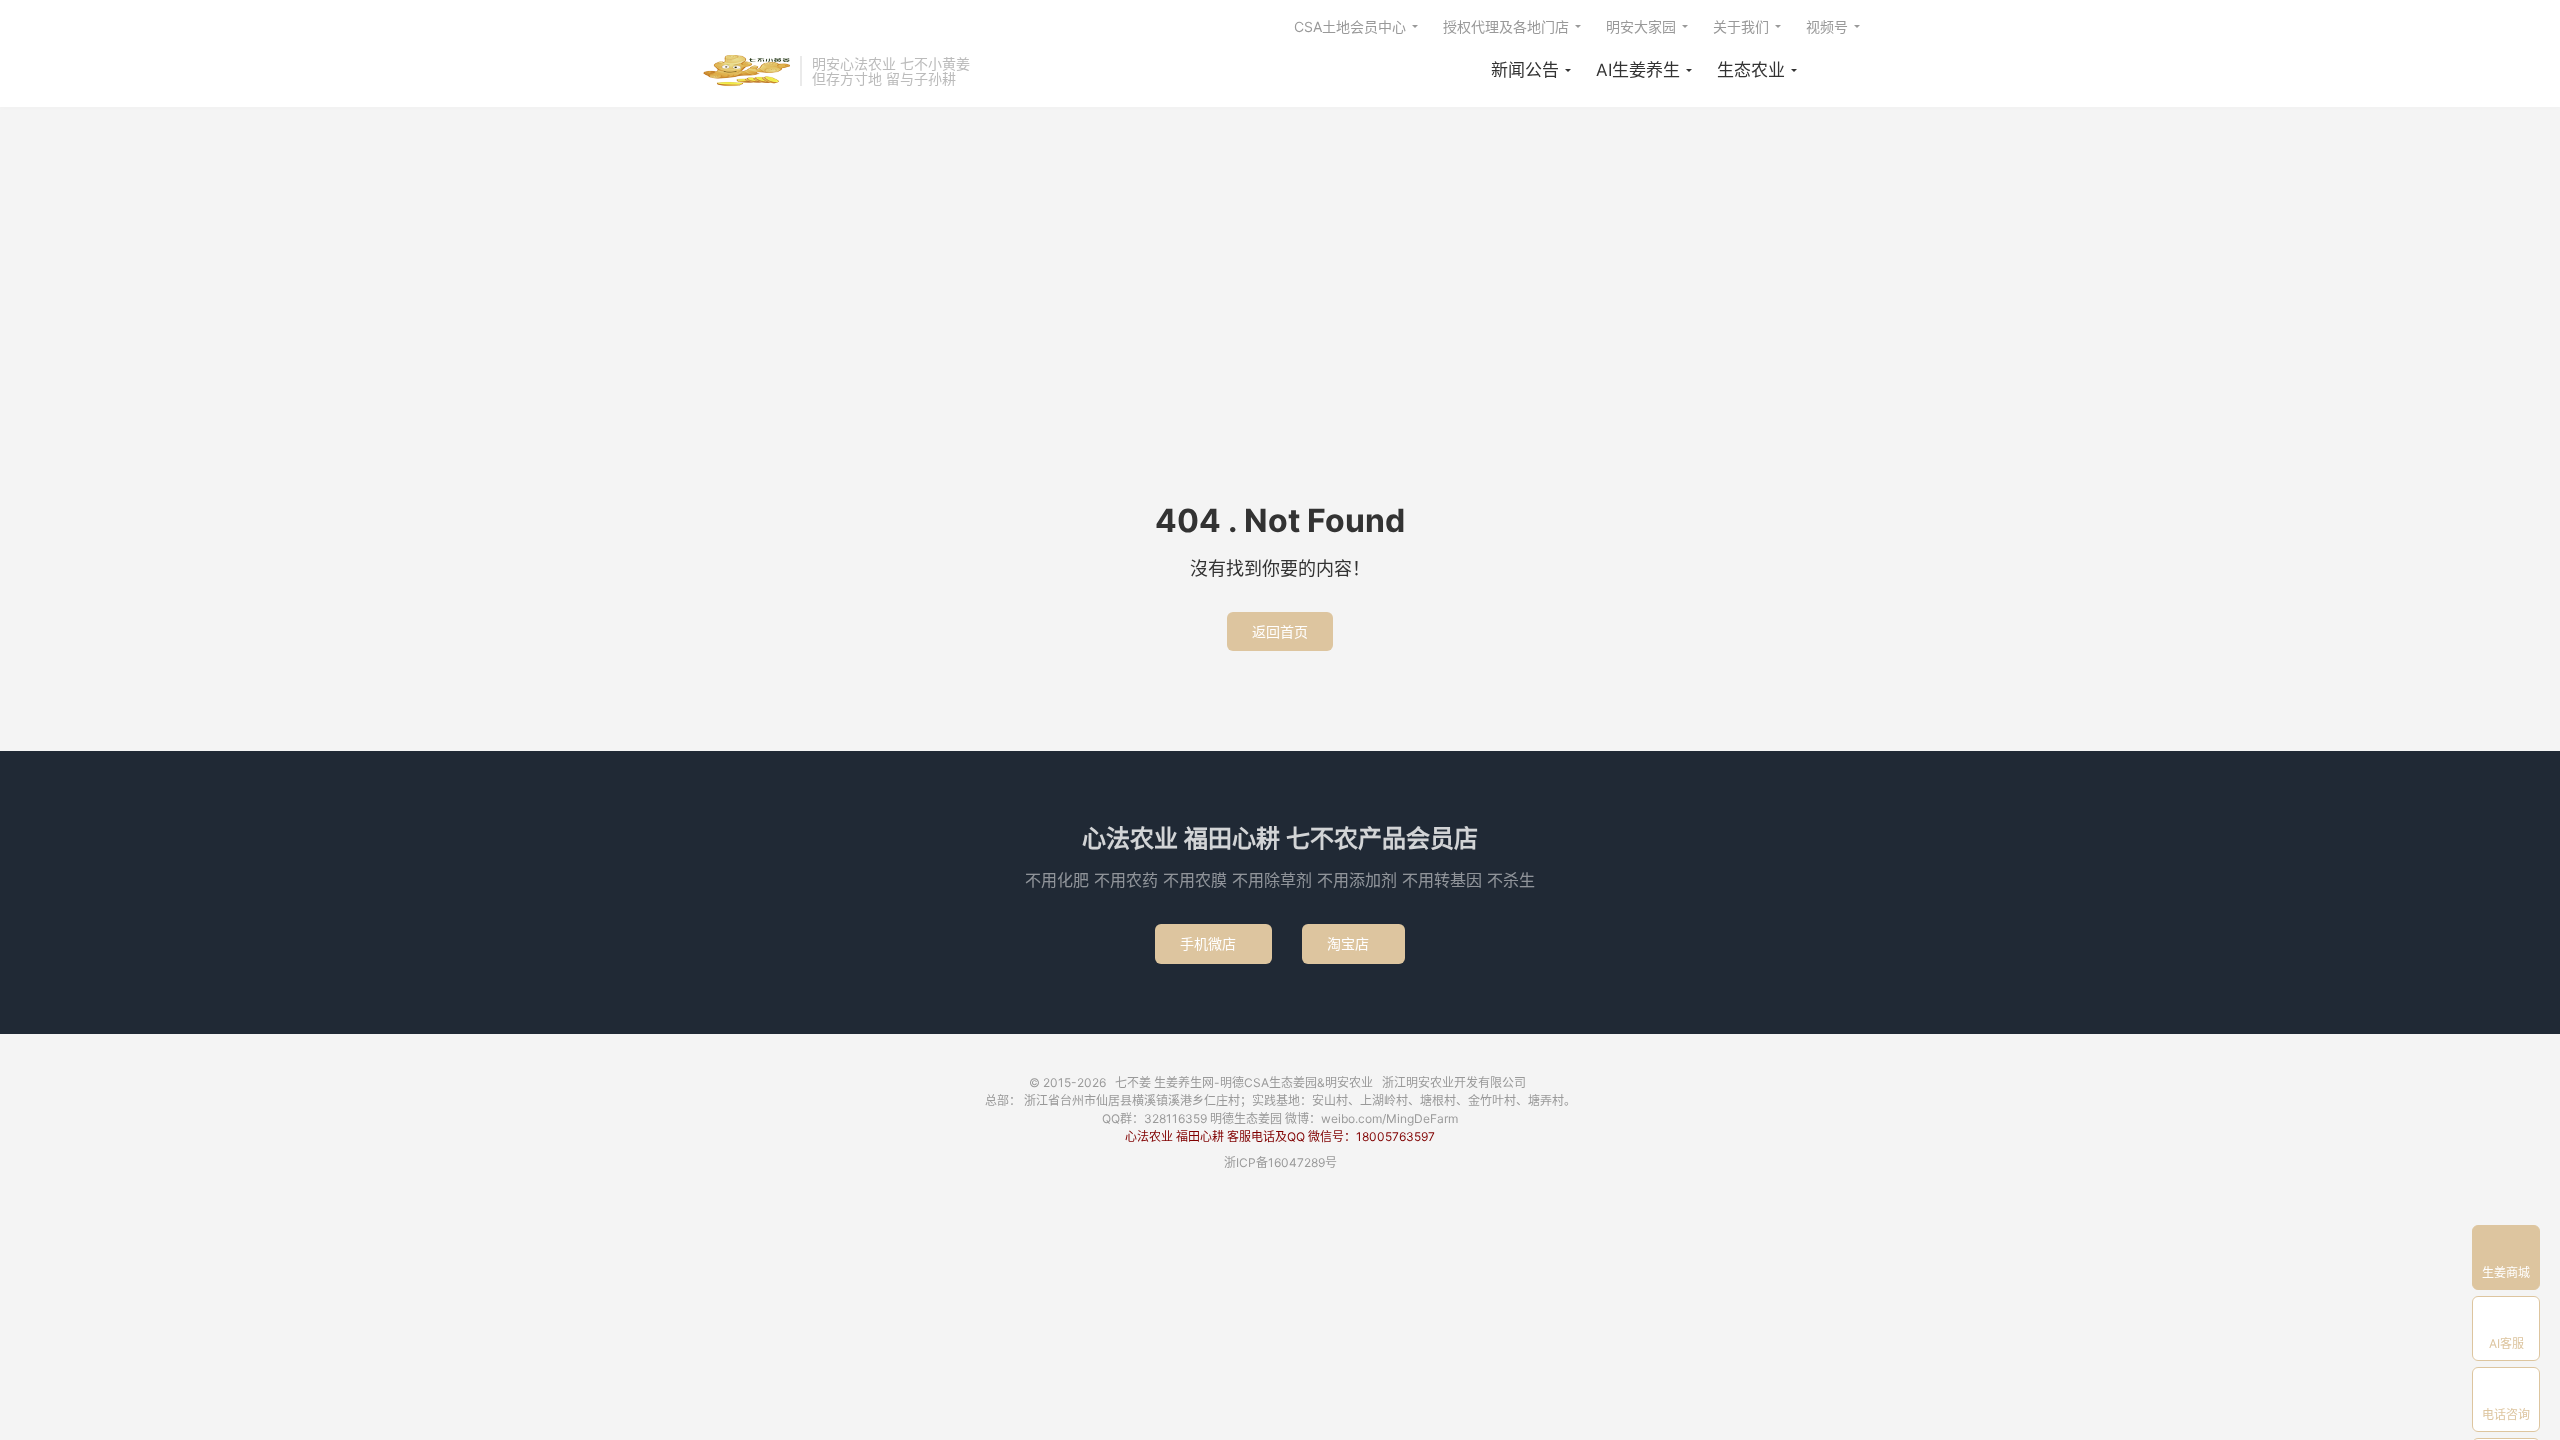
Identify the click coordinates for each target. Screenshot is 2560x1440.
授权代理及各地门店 (1506, 26)
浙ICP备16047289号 (1280, 1162)
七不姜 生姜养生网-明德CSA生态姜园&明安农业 (745, 71)
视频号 (1827, 26)
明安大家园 (1641, 26)
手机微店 (1213, 943)
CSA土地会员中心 (1350, 26)
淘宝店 (1353, 943)
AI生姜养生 (1638, 70)
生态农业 (1751, 70)
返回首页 (1280, 631)
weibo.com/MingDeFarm (1389, 1118)
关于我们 (1741, 26)
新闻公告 (1525, 70)
